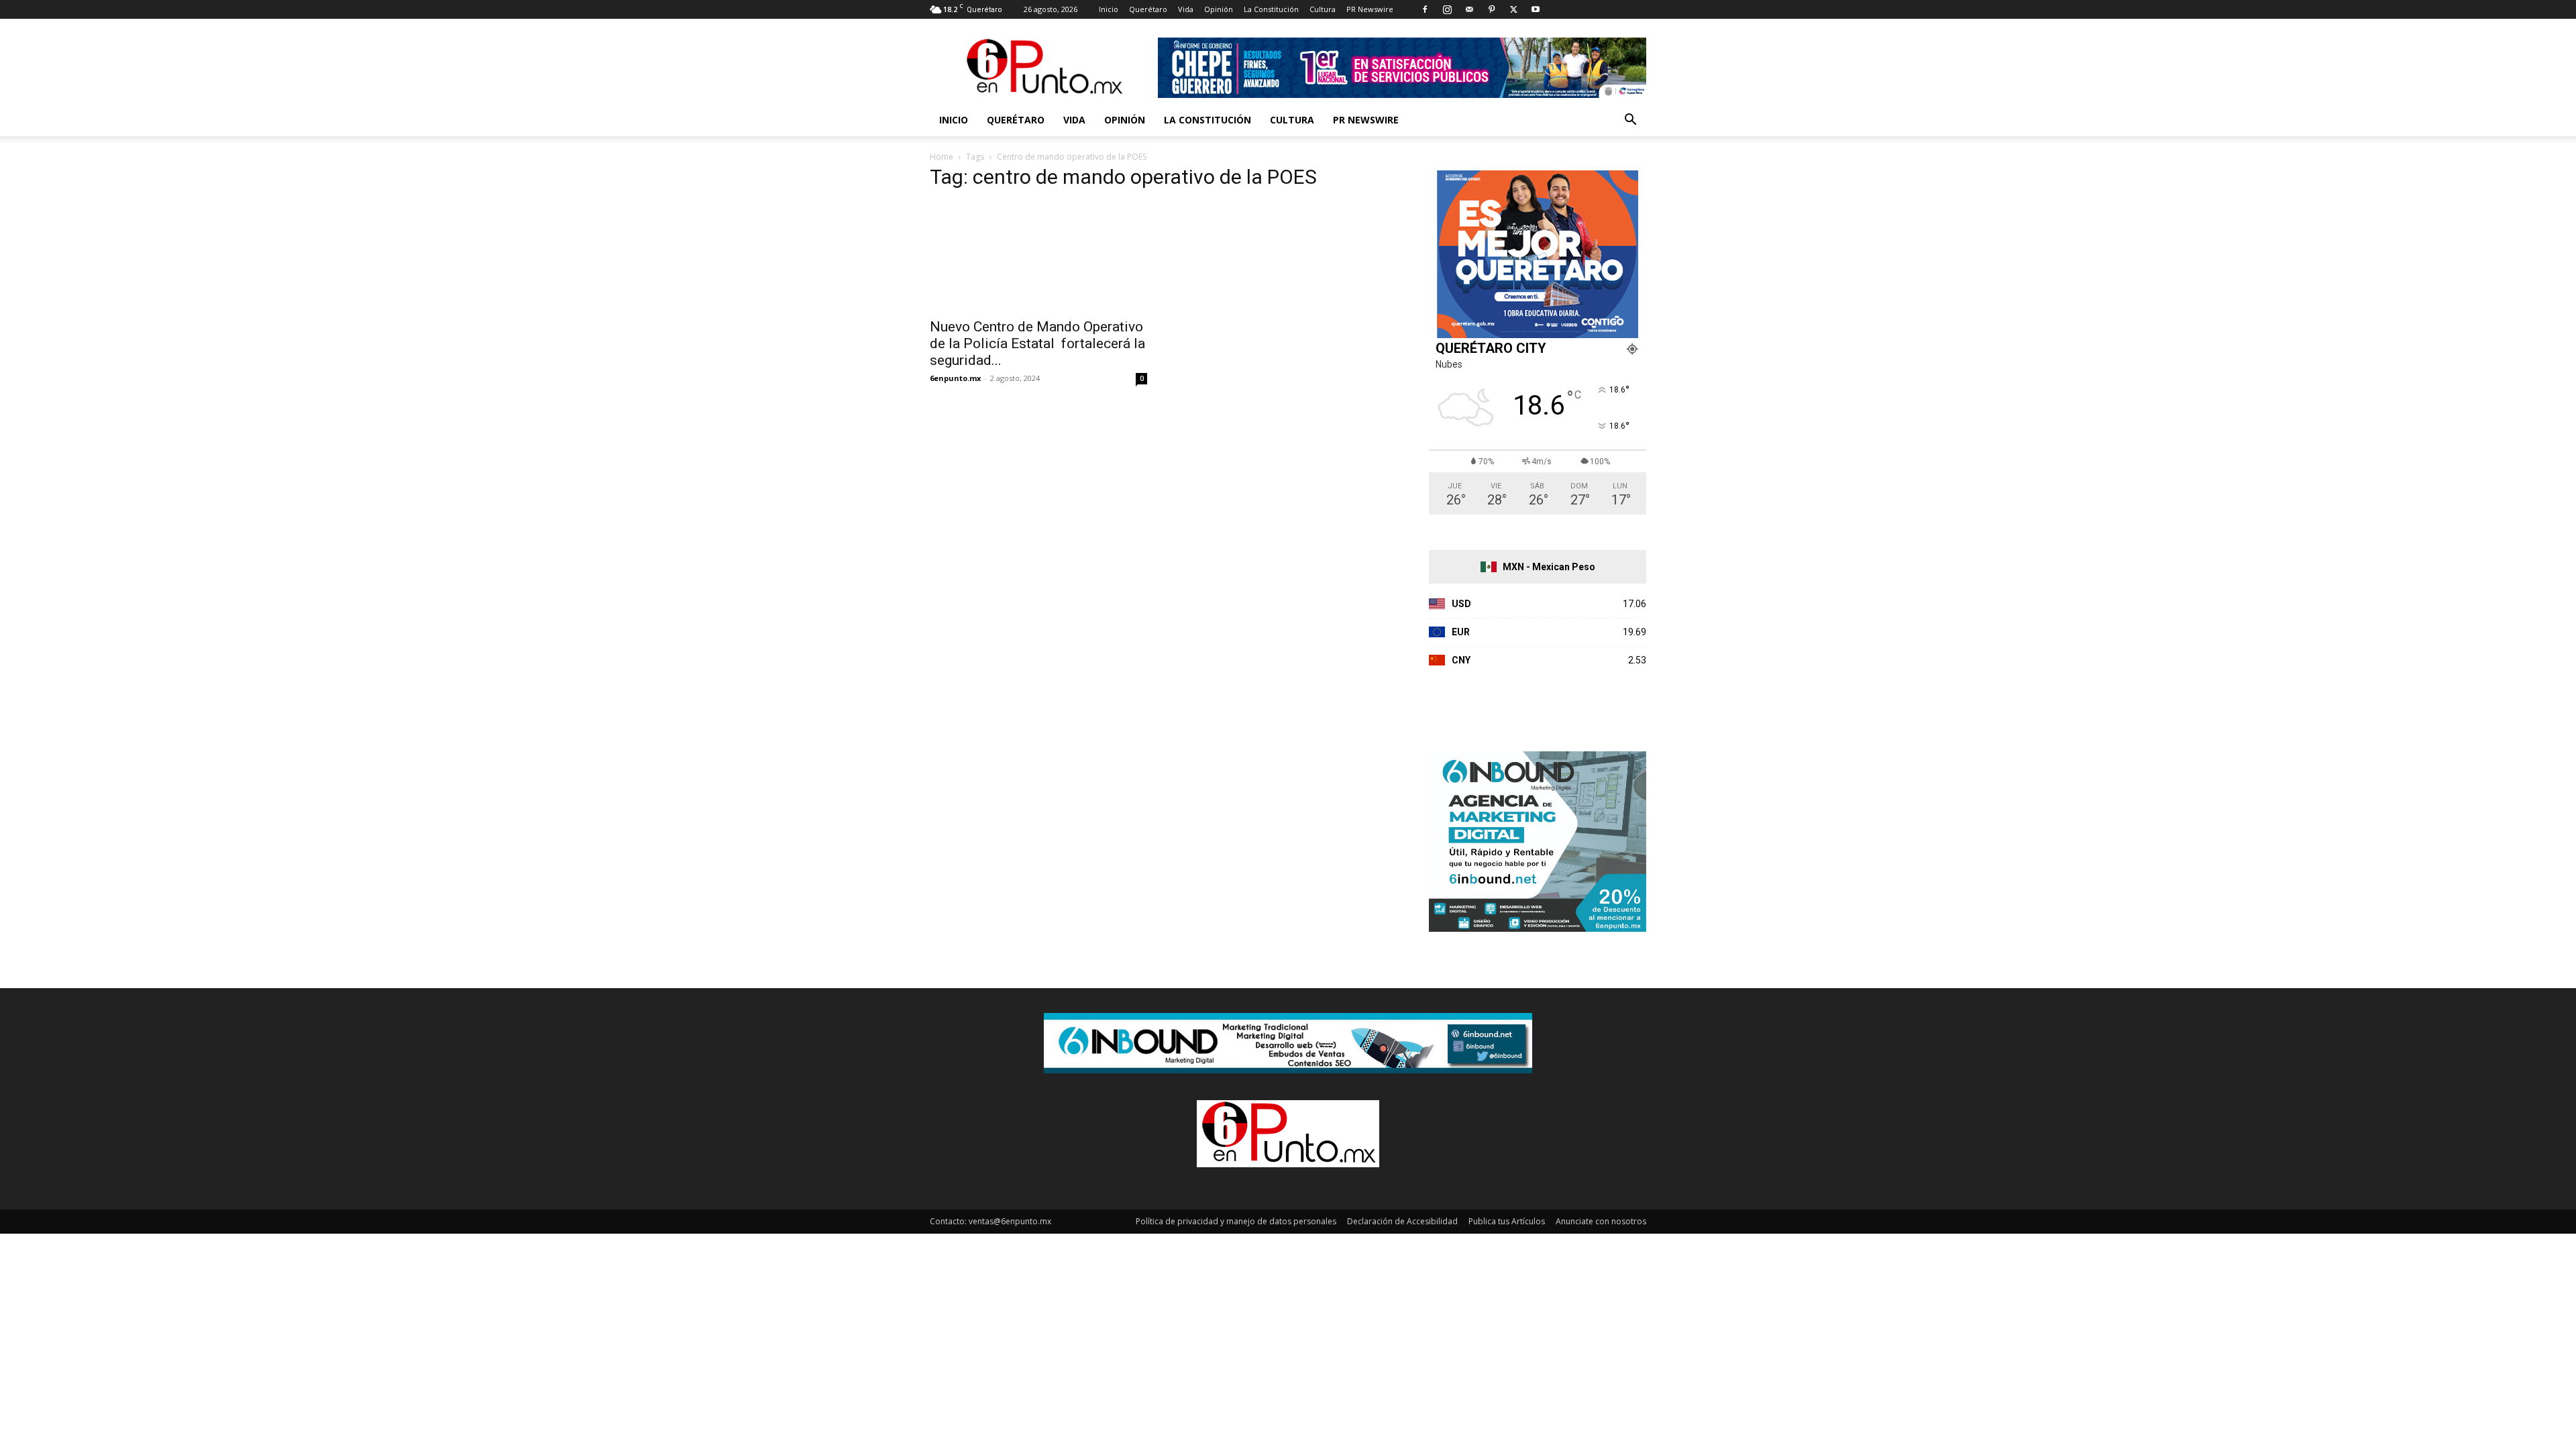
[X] (1513, 9)
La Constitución (1271, 9)
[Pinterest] (1491, 9)
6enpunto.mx (955, 378)
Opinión (1219, 9)
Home (942, 157)
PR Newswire (1370, 9)
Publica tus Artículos (1507, 1221)
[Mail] (1469, 9)
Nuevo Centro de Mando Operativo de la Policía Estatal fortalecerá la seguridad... (1037, 343)
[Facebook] (1425, 9)
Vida (1186, 9)
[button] (1630, 121)
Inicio (1109, 9)
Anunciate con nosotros (1601, 1221)
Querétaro (1148, 9)
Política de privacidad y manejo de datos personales (1236, 1221)
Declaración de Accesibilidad (1402, 1221)
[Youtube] (1536, 9)
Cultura (1323, 9)
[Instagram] (1447, 9)
